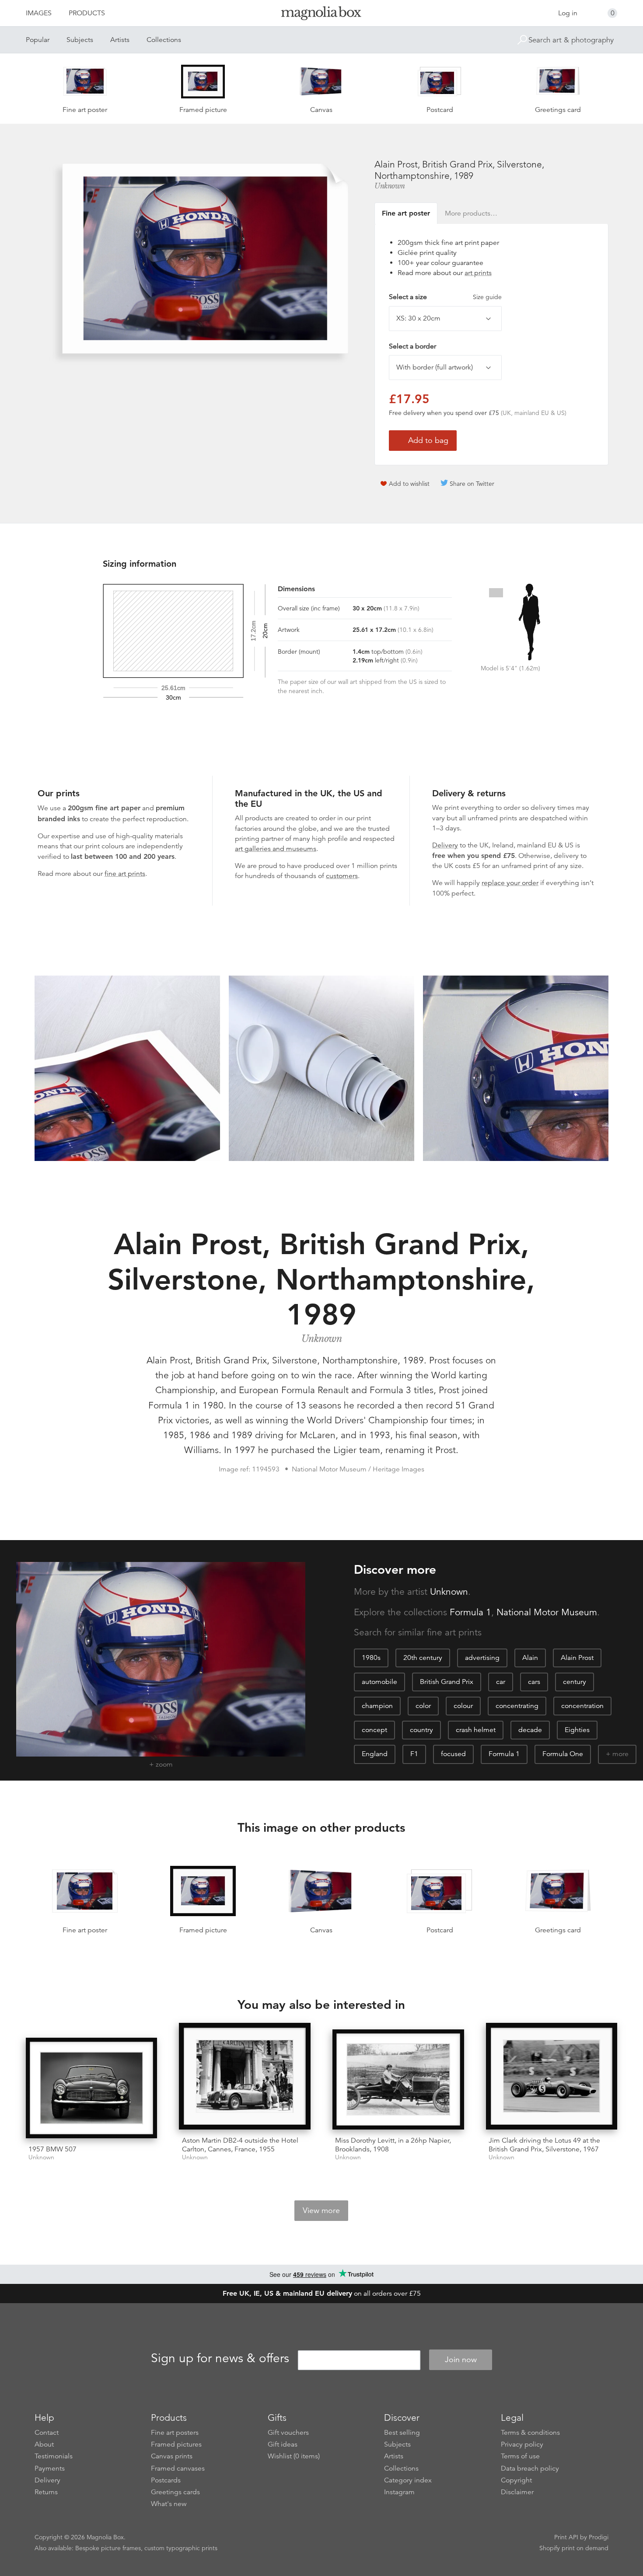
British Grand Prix (447, 1682)
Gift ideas (283, 2444)
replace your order (510, 883)
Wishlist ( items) (294, 2456)
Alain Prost (577, 1658)
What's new (169, 2504)
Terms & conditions (530, 2433)
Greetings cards (175, 2492)
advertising (482, 1658)
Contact (47, 2433)
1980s (371, 1658)
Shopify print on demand (574, 2548)
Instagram (399, 2492)
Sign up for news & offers (220, 2358)
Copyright (516, 2480)
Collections (164, 40)
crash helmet (476, 1730)
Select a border (412, 346)
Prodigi (599, 2537)
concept (374, 1730)
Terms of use (520, 2456)
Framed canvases (178, 2468)
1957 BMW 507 (52, 2149)
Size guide (487, 297)
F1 (414, 1754)
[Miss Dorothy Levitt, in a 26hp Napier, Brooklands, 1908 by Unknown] (398, 2080)
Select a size (445, 297)
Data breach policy (530, 2468)
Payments (50, 2468)
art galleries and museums (276, 849)
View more (321, 2210)
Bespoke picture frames (108, 2548)
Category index (408, 2480)
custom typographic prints (181, 2548)
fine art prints (125, 874)
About (44, 2444)
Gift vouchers (288, 2433)
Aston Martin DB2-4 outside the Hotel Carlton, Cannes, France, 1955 (240, 2145)
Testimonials (54, 2456)
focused (453, 1754)
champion (377, 1706)
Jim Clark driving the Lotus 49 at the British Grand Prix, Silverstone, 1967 (544, 2145)
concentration (582, 1706)
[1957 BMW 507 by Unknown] (92, 2088)
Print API (566, 2537)
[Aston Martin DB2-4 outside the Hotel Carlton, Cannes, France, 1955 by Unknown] (245, 2076)
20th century (423, 1658)
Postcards (166, 2480)
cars (534, 1682)
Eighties (577, 1730)
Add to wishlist (409, 484)
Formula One (563, 1754)
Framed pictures (176, 2444)
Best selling (402, 2433)
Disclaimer (517, 2492)
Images (39, 13)
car (501, 1682)
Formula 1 (470, 1612)
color (423, 1706)
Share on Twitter (472, 484)
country (421, 1730)
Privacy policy (522, 2444)
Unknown (390, 186)
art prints (478, 273)
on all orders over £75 (322, 2294)
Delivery (445, 845)
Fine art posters (175, 2433)
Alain (530, 1658)
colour (463, 1706)
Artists (120, 40)
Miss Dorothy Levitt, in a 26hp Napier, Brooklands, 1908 (393, 2145)
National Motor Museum (547, 1612)
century (575, 1682)
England (375, 1754)
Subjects (80, 40)
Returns (46, 2492)
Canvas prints (172, 2456)
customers (342, 876)
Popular (38, 40)
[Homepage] (321, 15)
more (620, 1754)
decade (530, 1730)
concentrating (517, 1706)
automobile (379, 1682)
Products (87, 13)
